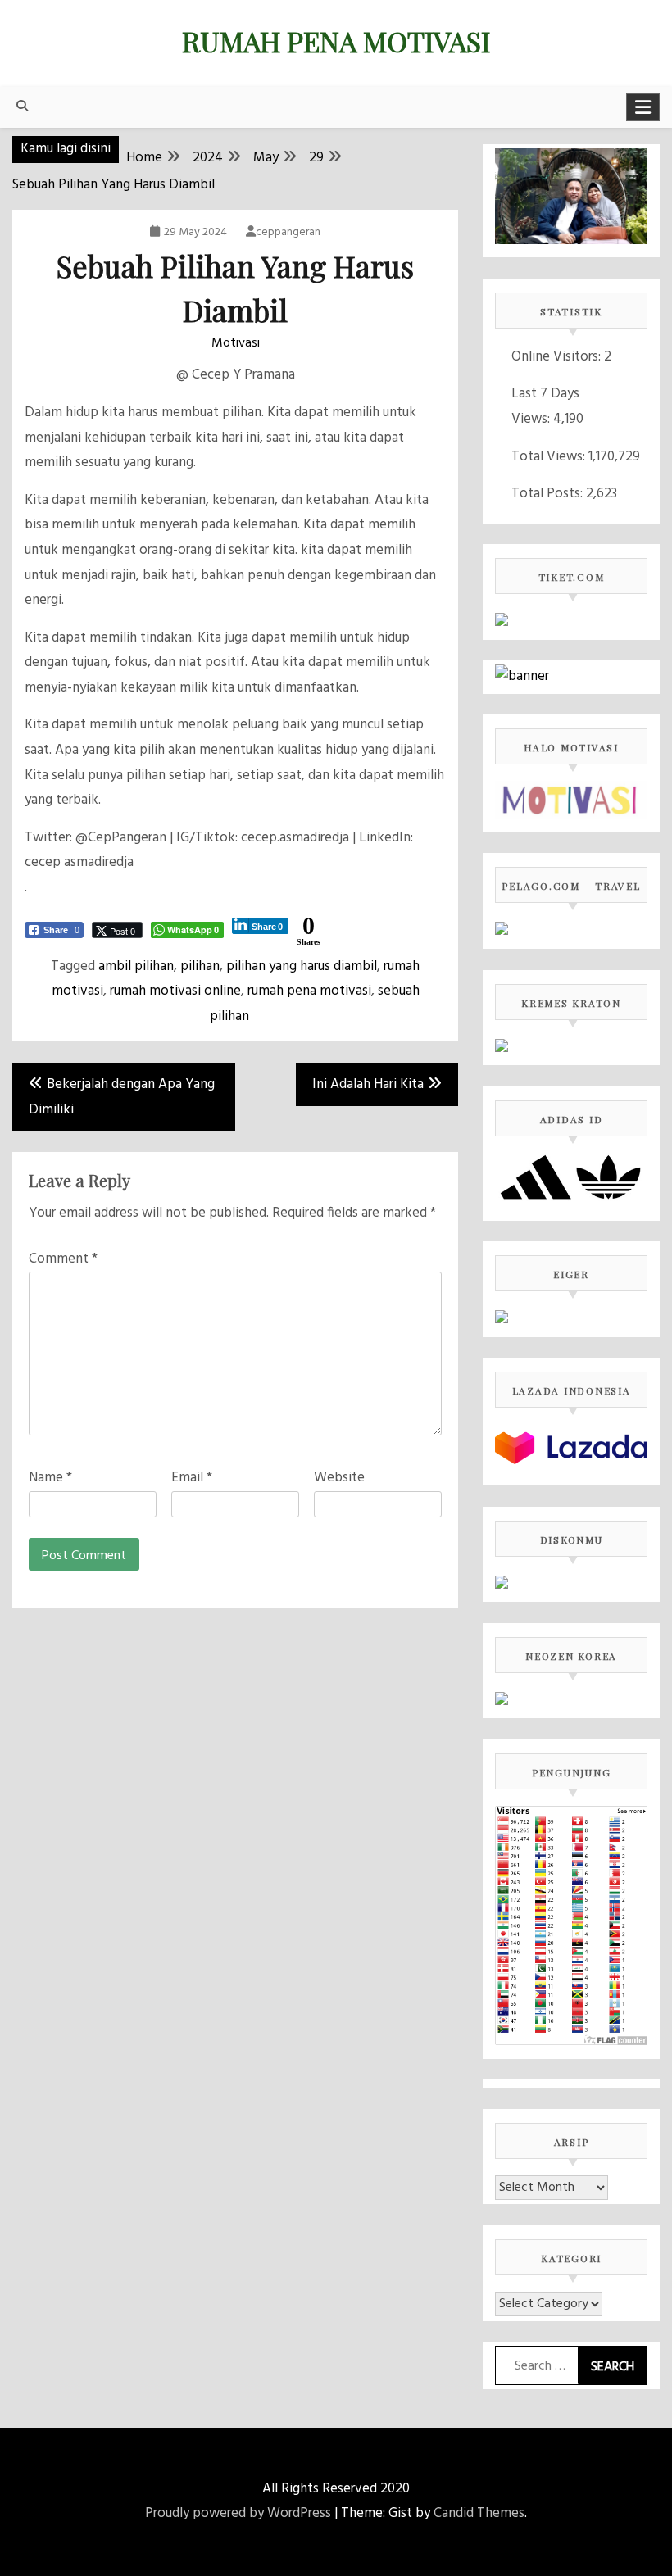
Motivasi (236, 343)
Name (50, 1478)
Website (339, 1478)
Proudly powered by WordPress (238, 2513)
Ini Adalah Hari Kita (368, 1084)
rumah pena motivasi (309, 991)
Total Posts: (549, 494)
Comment (63, 1259)
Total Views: (550, 457)
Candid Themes (479, 2513)
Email (192, 1478)
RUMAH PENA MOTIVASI (336, 41)
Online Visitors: (558, 357)
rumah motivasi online (175, 991)
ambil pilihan (136, 966)
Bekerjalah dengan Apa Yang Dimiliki (122, 1097)
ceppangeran (288, 232)
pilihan (200, 966)
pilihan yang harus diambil (302, 966)
